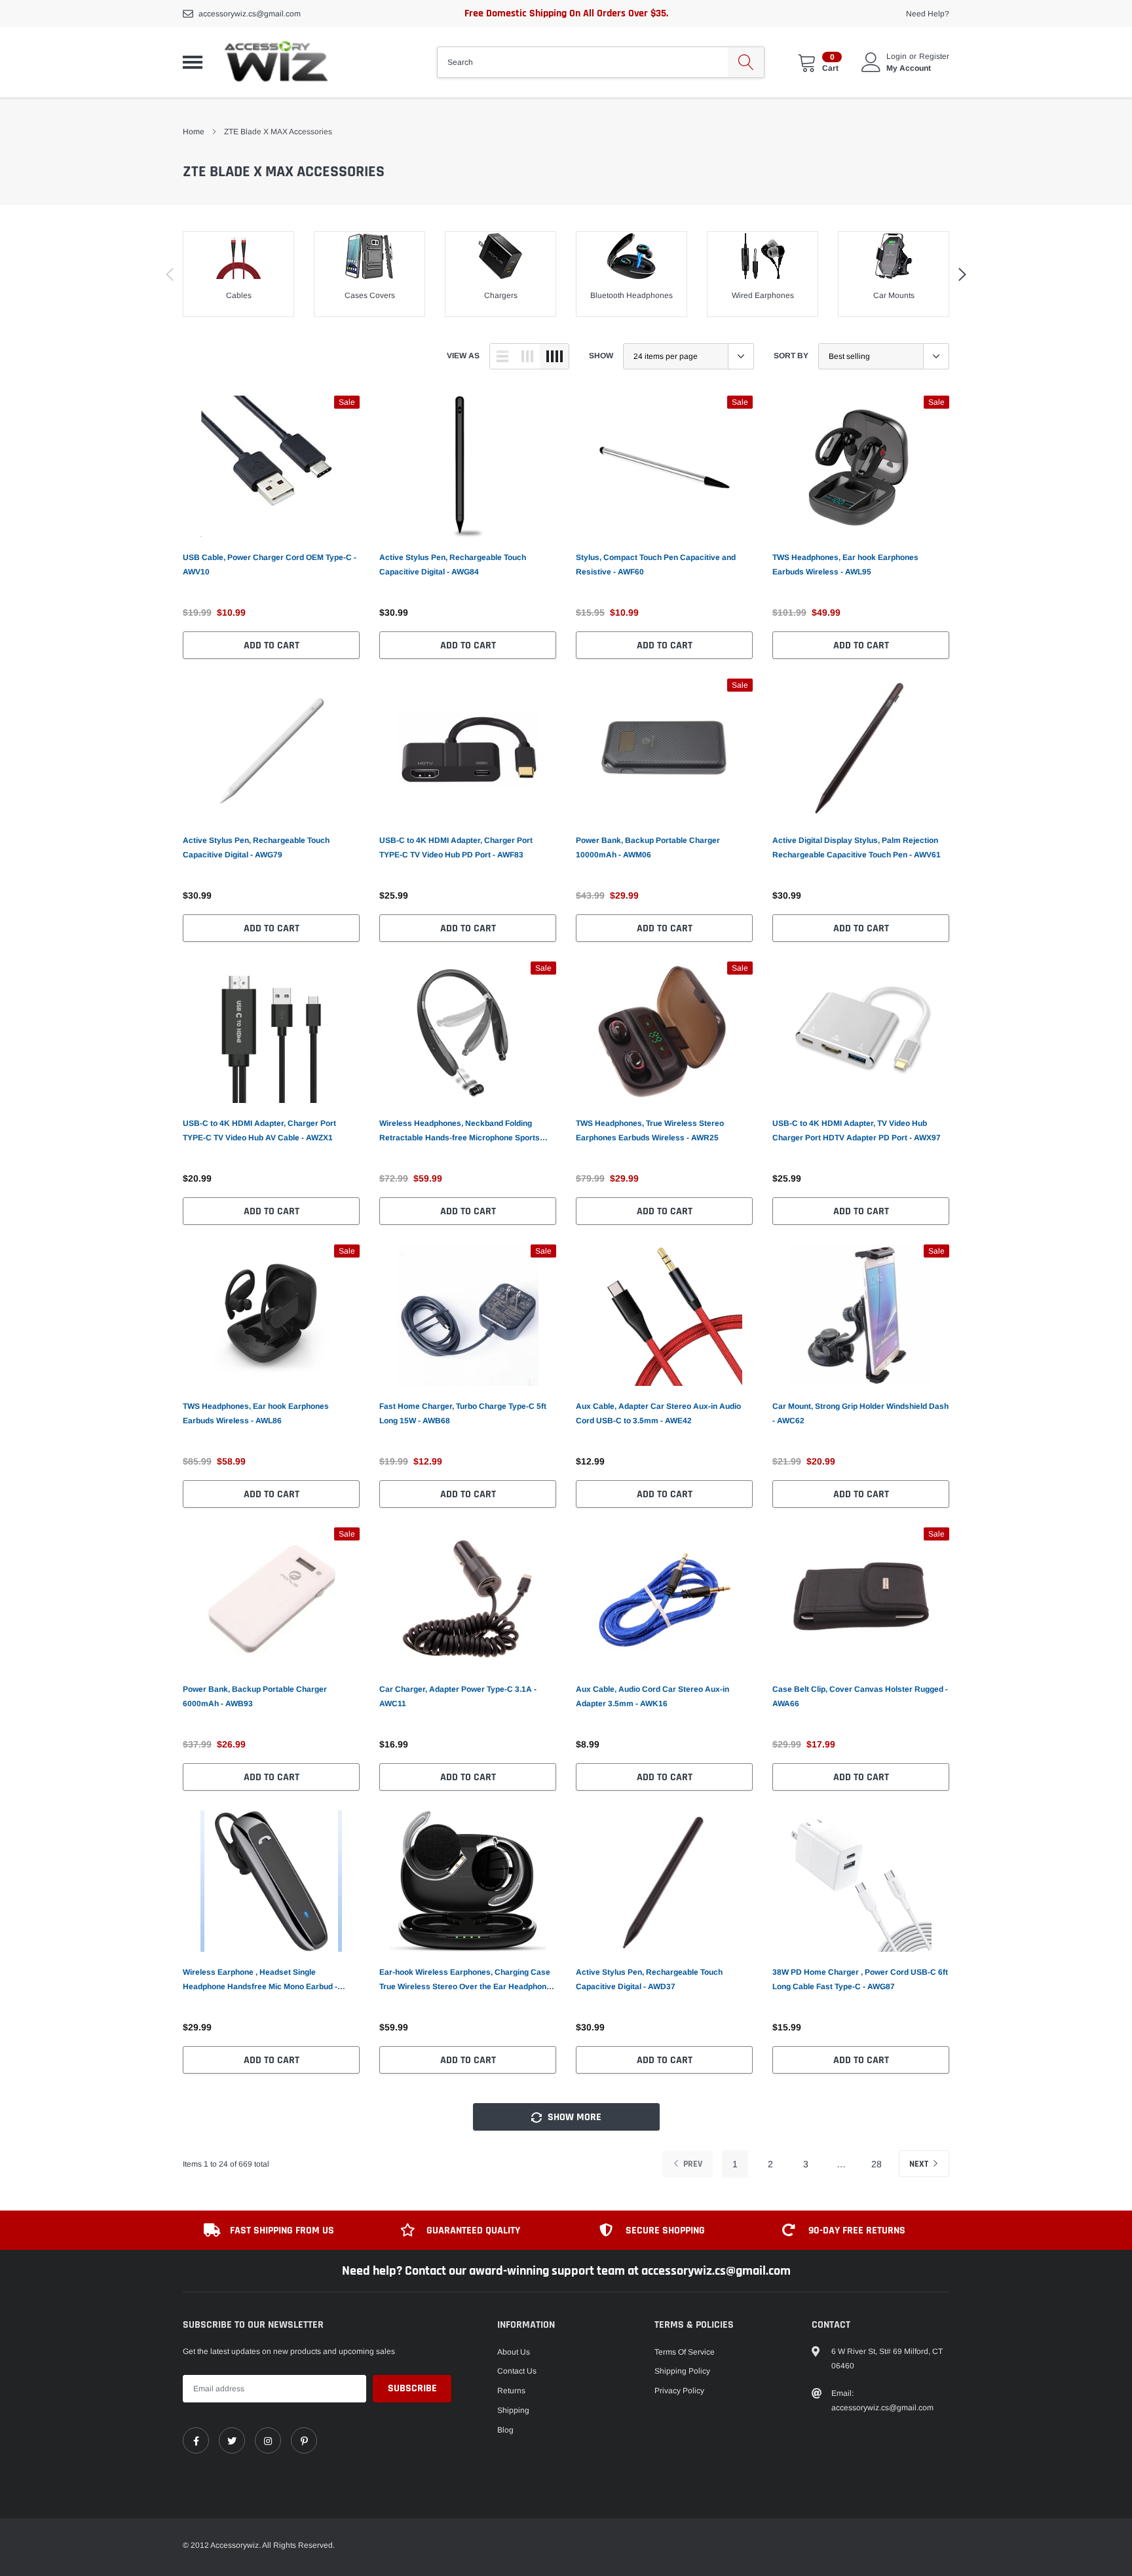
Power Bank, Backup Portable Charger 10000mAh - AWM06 (648, 848)
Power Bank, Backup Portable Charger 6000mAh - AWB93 (255, 1696)
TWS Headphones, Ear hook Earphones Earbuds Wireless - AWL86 (256, 1413)
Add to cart (272, 645)
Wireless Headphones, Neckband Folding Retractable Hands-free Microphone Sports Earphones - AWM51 (460, 1132)
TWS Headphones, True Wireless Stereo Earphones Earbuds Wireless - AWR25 (650, 1130)
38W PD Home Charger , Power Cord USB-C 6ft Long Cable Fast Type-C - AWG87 (860, 1979)
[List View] (502, 356)
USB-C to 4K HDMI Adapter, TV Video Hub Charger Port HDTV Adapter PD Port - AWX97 (857, 1130)
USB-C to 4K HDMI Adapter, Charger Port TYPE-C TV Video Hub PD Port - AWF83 (456, 848)
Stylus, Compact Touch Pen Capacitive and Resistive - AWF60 (656, 565)
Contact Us (517, 2371)
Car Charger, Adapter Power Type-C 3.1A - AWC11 (458, 1696)
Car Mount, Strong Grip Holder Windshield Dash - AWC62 (860, 1413)
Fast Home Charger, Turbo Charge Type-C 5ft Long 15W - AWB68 (463, 1413)
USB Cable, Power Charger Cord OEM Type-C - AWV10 (270, 565)
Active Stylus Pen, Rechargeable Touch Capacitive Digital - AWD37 (649, 1979)
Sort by (791, 356)
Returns (511, 2391)
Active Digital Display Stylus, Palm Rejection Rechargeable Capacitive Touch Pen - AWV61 (857, 848)
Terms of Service (685, 2352)
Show (601, 356)
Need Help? (928, 14)
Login (896, 56)
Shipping (513, 2410)
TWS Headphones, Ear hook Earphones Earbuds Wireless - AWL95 (845, 565)
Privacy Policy (679, 2391)
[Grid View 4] (554, 356)
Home (194, 132)
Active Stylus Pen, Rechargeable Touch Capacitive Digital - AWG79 (256, 848)
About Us (514, 2352)
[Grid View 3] (527, 356)
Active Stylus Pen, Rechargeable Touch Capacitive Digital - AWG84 (453, 565)
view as (463, 356)
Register (934, 56)
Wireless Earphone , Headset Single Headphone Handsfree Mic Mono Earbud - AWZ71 (260, 1981)
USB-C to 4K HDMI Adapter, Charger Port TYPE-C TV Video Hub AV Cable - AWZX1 (259, 1130)
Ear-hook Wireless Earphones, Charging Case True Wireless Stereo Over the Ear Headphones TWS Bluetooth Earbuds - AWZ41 (467, 1981)
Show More (573, 2117)
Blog (505, 2430)
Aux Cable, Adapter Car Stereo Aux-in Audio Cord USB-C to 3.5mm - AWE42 (658, 1413)
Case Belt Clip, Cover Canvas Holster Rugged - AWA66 (860, 1696)
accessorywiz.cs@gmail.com (250, 14)
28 (877, 2164)
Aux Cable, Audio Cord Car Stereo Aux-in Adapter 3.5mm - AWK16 (652, 1696)
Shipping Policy (682, 2371)
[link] (271, 466)
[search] (746, 62)
